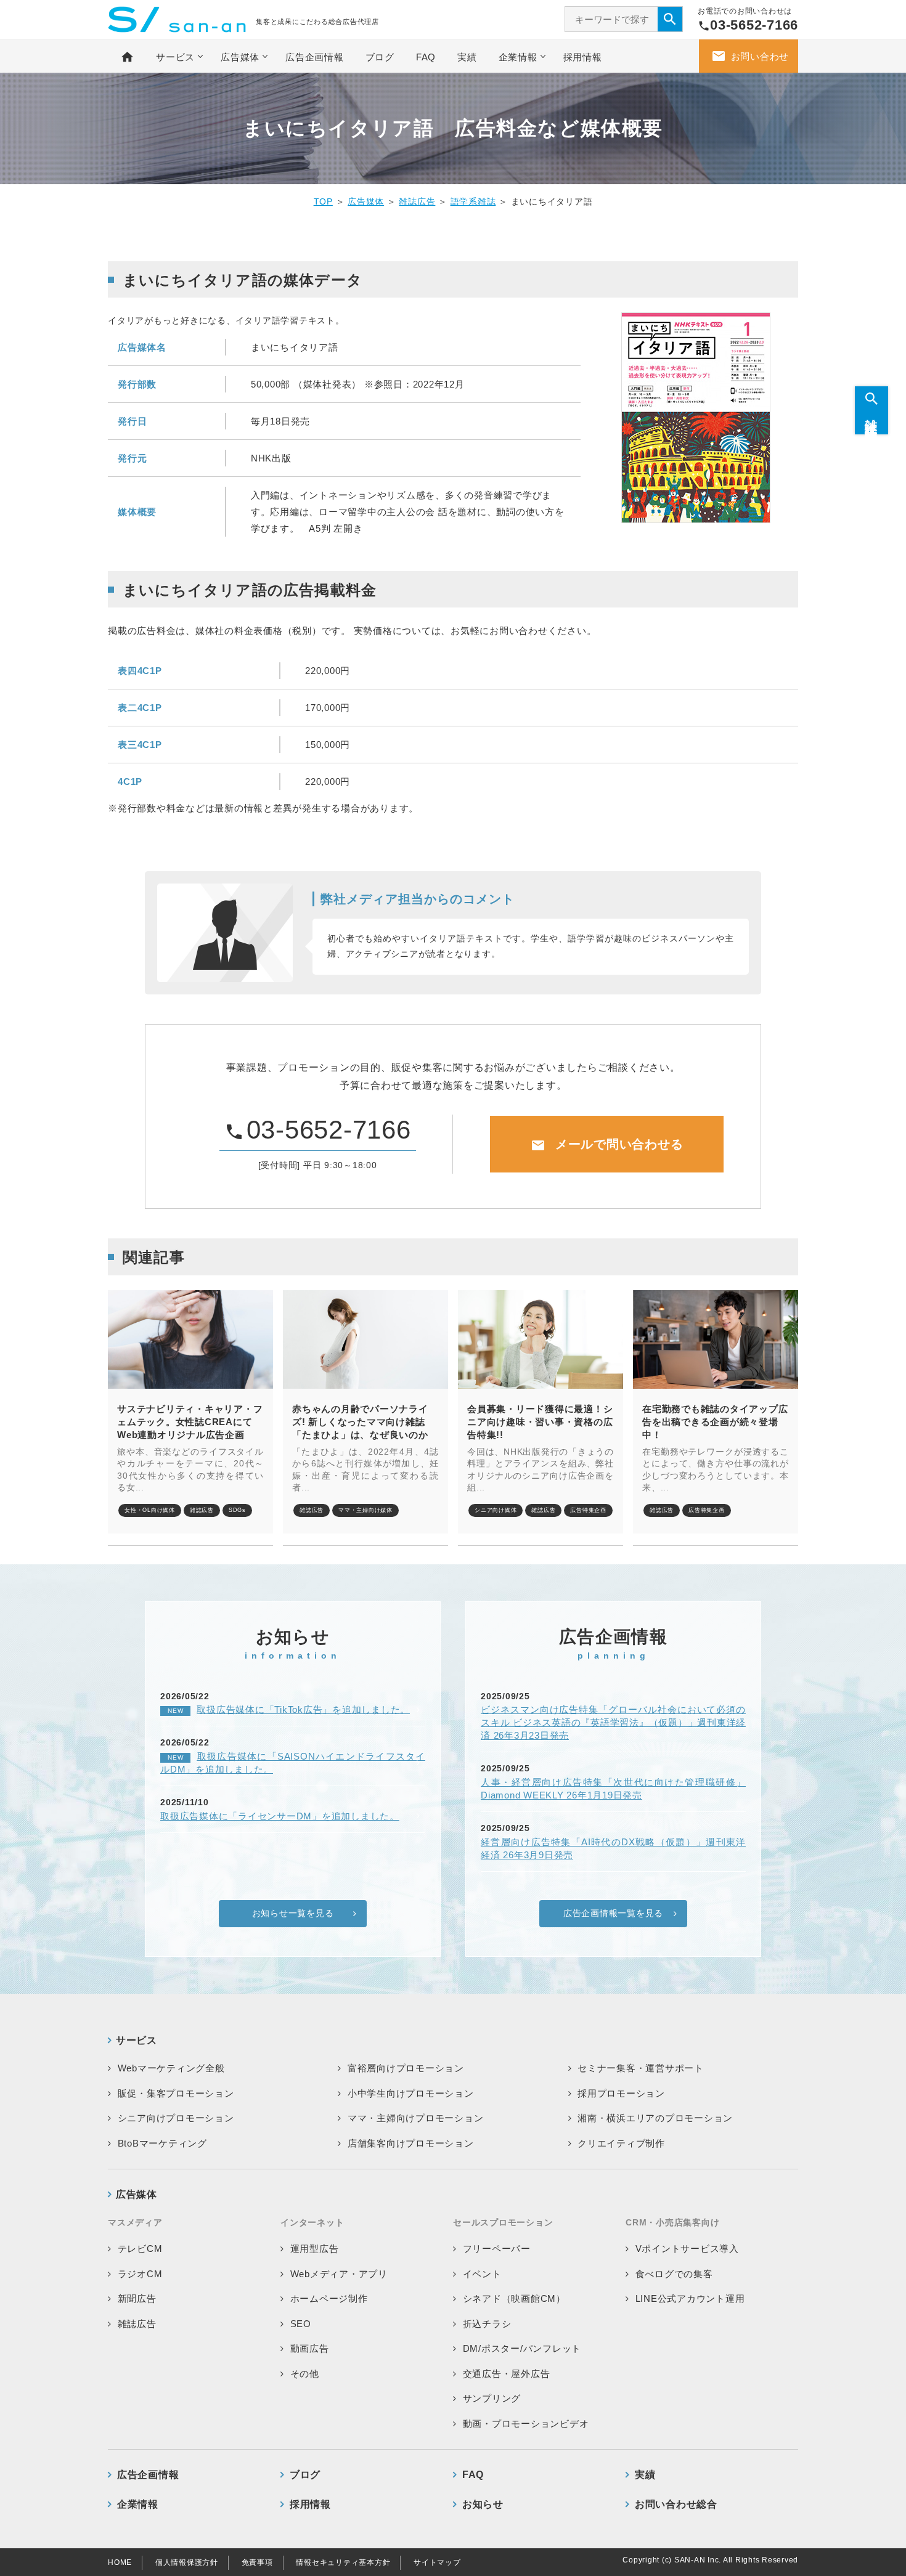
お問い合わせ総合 (676, 2504)
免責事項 (257, 2562)
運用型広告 (315, 2249)
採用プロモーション (621, 2093)
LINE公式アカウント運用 (690, 2298)
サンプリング (492, 2398)
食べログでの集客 (674, 2274)
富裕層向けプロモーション (406, 2068)
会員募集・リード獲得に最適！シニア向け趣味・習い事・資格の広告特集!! (540, 1422)
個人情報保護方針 (187, 2562)
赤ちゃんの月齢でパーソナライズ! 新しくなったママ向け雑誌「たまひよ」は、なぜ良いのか (360, 1422)
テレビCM (140, 2249)
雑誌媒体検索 (871, 417)
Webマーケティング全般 (171, 2068)
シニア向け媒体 (496, 1510)
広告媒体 (240, 57)
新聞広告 (137, 2298)
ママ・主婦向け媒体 (365, 1510)
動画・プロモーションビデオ (526, 2424)
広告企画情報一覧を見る (613, 1913)
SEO (301, 2324)
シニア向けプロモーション (176, 2118)
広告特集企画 (588, 1510)
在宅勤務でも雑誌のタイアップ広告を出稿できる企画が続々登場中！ (715, 1422)
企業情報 (518, 57)
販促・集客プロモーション (176, 2093)
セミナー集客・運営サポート (641, 2068)
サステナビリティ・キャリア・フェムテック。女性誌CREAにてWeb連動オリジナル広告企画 (190, 1422)
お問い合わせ (750, 56)
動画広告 (310, 2348)
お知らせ (483, 2504)
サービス (175, 57)
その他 (305, 2374)
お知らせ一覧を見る (293, 1913)
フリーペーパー (497, 2249)
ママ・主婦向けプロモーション (416, 2118)
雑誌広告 (417, 201)
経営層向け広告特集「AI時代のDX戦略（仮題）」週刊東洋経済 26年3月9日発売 (613, 1848)
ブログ (380, 57)
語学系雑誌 (473, 201)
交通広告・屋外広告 (507, 2374)
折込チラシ (487, 2324)
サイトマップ (437, 2562)
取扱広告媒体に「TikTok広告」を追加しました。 (289, 1709)
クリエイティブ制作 (621, 2143)
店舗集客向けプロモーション (411, 2143)
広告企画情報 (315, 57)
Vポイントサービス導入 (687, 2249)
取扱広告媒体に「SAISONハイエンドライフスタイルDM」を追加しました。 (293, 1763)
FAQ (426, 57)
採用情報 (583, 57)
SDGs (237, 1510)
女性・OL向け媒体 (150, 1510)
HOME (120, 2562)
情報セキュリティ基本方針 (343, 2562)
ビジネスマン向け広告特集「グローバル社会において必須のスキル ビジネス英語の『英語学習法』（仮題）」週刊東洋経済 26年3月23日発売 (613, 1722)
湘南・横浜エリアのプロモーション (655, 2118)
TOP (323, 201)
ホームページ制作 (329, 2298)
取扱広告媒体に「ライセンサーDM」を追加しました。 (280, 1816)
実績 (467, 57)
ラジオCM (140, 2274)
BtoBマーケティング (162, 2143)
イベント (482, 2274)
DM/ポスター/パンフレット (522, 2348)
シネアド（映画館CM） (514, 2298)
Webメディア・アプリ (339, 2274)
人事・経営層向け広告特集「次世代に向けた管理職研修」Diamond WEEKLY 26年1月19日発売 (613, 1789)
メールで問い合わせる (607, 1145)
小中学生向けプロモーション (411, 2093)
